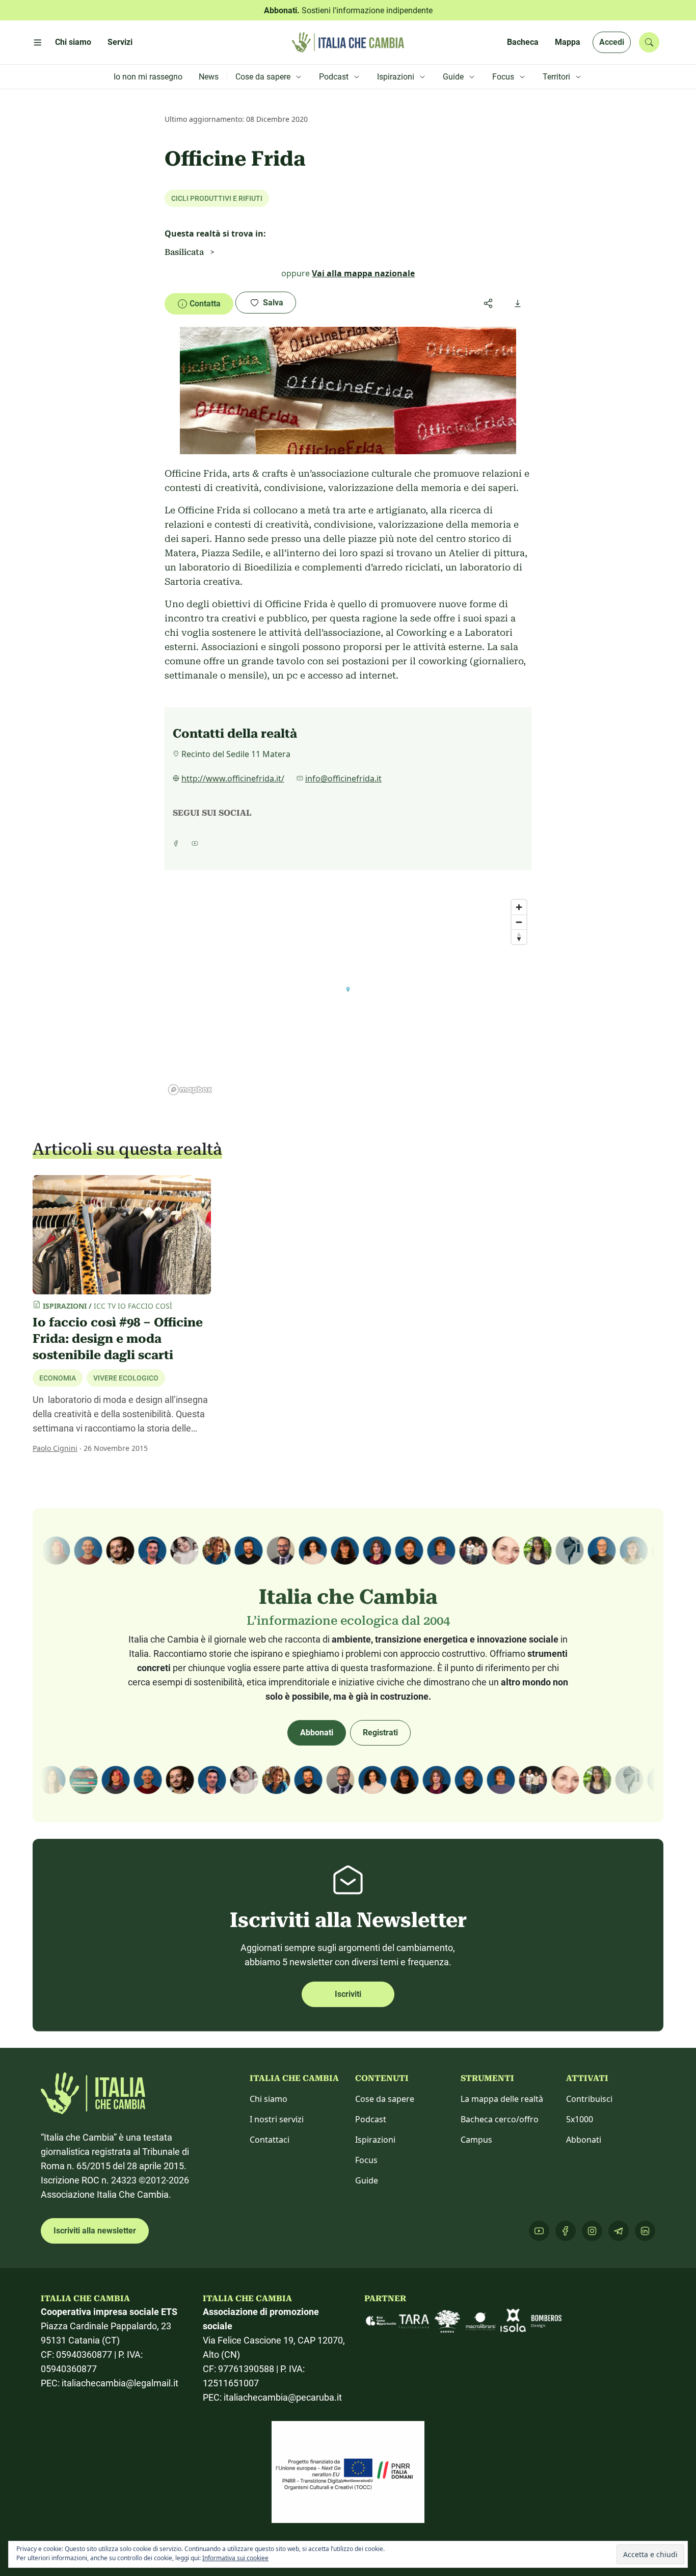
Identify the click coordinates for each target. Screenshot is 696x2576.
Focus (366, 2160)
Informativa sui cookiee (235, 2558)
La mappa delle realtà (502, 2099)
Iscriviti (348, 1994)
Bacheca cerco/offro (500, 2119)
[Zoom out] (519, 922)
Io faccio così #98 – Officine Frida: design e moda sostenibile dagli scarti (118, 1339)
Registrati (380, 1733)
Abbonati (317, 1733)
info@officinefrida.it (343, 778)
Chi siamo (269, 2099)
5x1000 (580, 2119)
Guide (367, 2180)
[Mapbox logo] (190, 1090)
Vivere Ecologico (126, 1378)
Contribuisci (589, 2099)
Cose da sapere (385, 2099)
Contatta (205, 304)
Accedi (612, 42)
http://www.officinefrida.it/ (233, 778)
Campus (476, 2140)
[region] (348, 997)
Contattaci (270, 2140)
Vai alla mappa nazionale (363, 273)
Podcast (371, 2119)
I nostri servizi (277, 2119)
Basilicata (184, 252)
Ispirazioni (375, 2140)
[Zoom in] (519, 907)
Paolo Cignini (55, 1448)
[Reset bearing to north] (519, 937)
